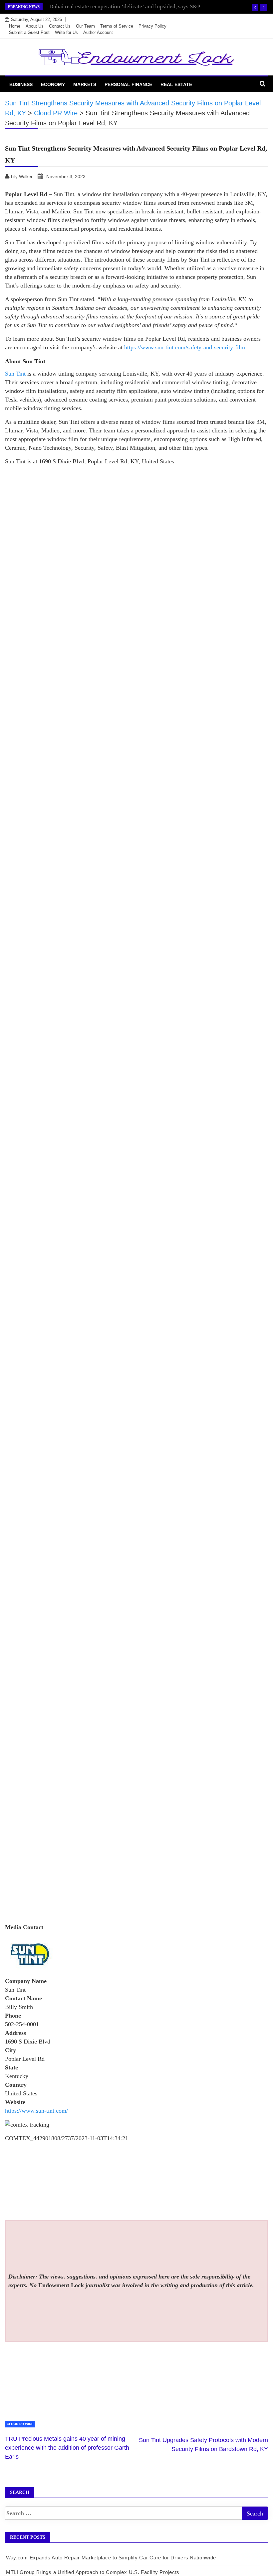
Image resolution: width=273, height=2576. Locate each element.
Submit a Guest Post (29, 32)
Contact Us (60, 26)
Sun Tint (15, 374)
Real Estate (176, 84)
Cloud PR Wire (20, 2424)
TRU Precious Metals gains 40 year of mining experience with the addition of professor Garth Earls (67, 2448)
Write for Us (66, 32)
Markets (85, 84)
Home (15, 26)
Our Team (85, 26)
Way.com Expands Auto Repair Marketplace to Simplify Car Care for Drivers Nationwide (111, 2558)
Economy (53, 84)
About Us (35, 26)
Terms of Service (117, 26)
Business (21, 84)
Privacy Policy (152, 26)
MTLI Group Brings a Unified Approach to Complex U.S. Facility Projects (93, 2572)
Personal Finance (128, 84)
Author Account (98, 32)
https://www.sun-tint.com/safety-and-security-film (184, 347)
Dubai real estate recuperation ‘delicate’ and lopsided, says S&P (125, 6)
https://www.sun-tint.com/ (36, 2111)
